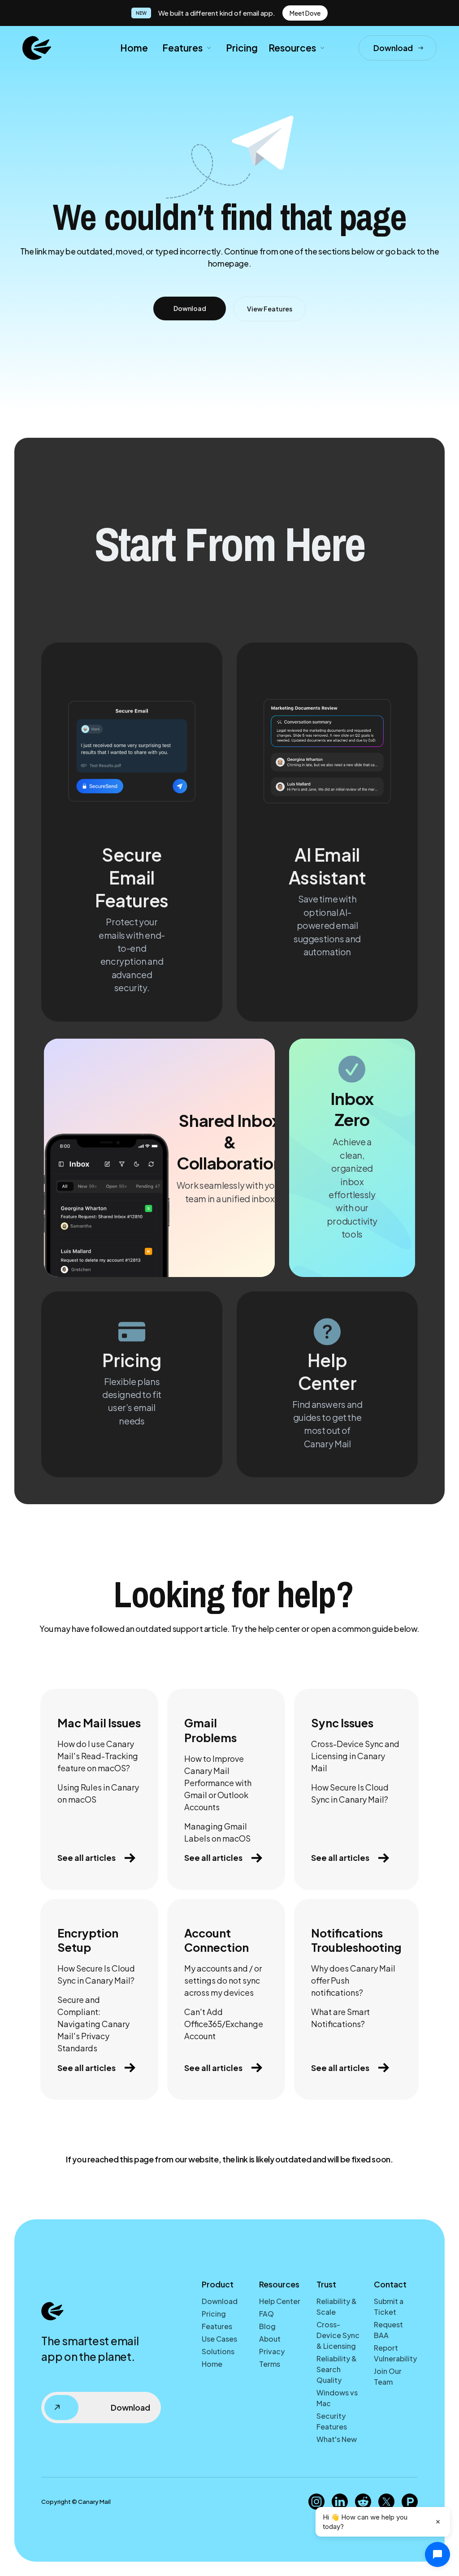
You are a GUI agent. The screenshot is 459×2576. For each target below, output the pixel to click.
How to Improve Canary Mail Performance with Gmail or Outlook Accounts (218, 1783)
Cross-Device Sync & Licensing (338, 2335)
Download (220, 2301)
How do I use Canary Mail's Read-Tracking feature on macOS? (98, 1756)
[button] (186, 48)
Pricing (242, 48)
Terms (270, 2364)
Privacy (272, 2351)
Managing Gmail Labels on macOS (217, 1832)
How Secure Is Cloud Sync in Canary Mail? (350, 1793)
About (270, 2339)
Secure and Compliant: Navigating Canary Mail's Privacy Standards (93, 2024)
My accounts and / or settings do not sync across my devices (223, 1980)
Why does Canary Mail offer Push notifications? (353, 1980)
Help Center (280, 2301)
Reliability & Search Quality (337, 2369)
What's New (337, 2439)
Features (217, 2326)
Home (134, 48)
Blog (267, 2326)
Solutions (218, 2351)
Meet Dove (305, 13)
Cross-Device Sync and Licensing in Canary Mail (355, 1756)
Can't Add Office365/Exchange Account (224, 2024)
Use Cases (219, 2339)
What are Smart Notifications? (340, 2018)
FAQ (266, 2314)
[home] (37, 48)
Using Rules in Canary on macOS (98, 1793)
